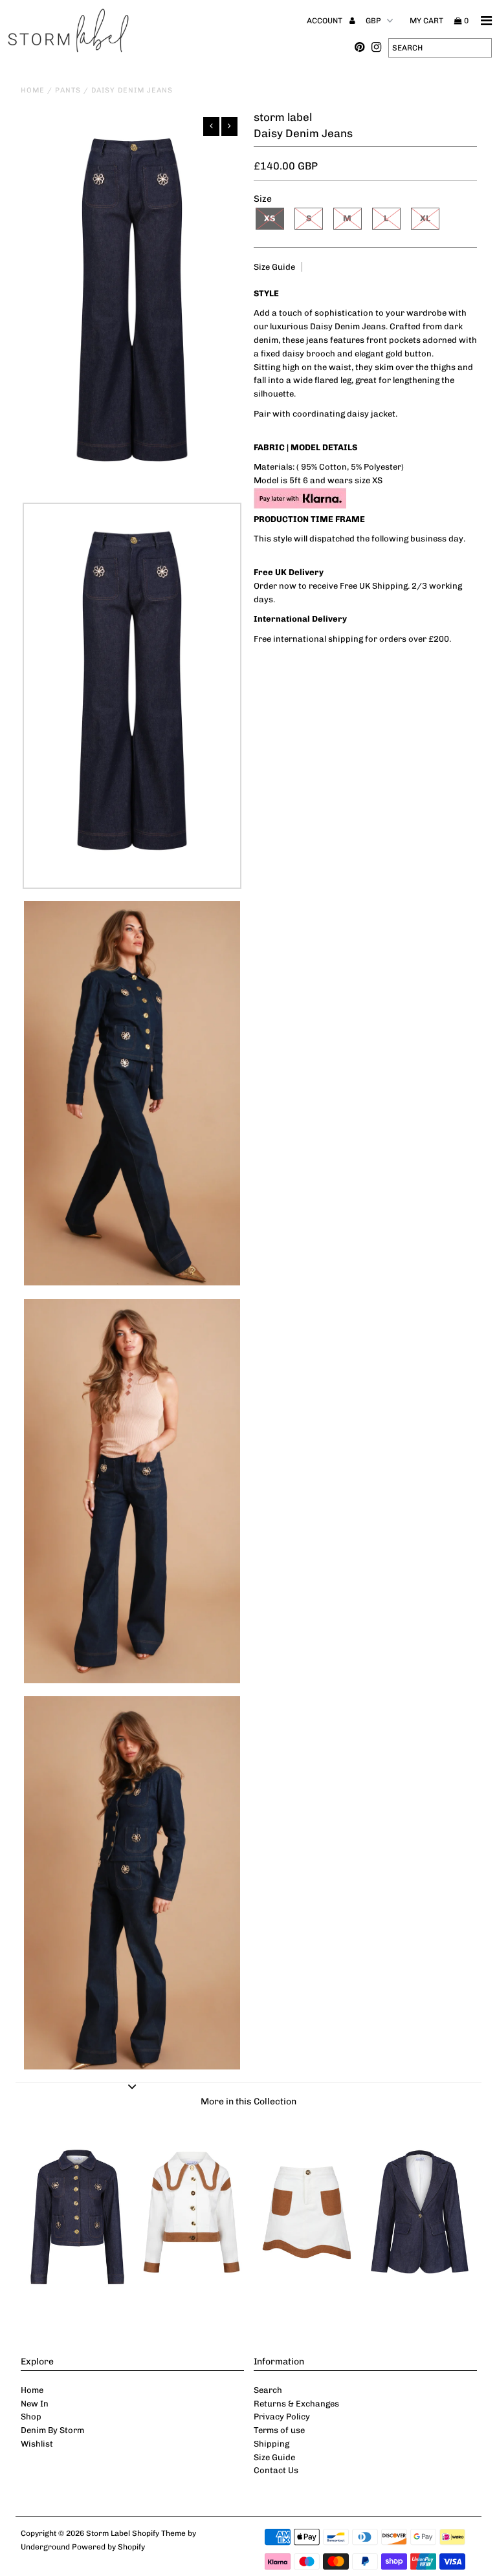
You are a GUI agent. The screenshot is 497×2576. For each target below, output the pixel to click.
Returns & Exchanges (296, 2404)
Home (33, 90)
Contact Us (276, 2470)
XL (425, 218)
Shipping (271, 2444)
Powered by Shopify (108, 2547)
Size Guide (274, 267)
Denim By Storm (52, 2430)
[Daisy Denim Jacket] (78, 2303)
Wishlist (37, 2444)
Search (268, 2390)
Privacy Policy (282, 2417)
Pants (68, 90)
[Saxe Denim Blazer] (420, 2303)
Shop (31, 2417)
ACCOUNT (326, 21)
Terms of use (279, 2430)
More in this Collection (248, 2101)
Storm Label (108, 2533)
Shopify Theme (159, 2533)
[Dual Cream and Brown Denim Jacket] (192, 2303)
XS (270, 218)
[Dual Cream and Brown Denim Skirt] (305, 2303)
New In (35, 2404)
